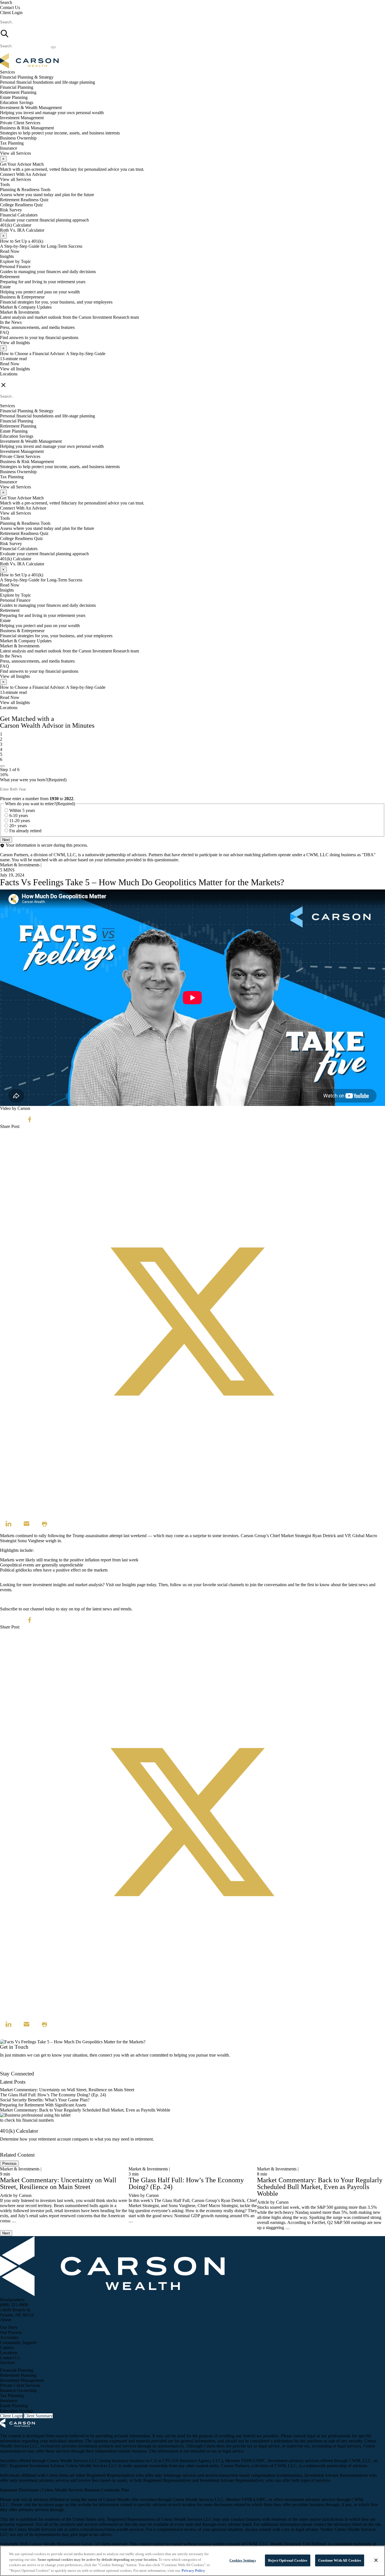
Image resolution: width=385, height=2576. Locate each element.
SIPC (261, 2461)
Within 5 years (22, 810)
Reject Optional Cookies (288, 2560)
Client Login (11, 13)
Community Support (18, 2342)
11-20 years (20, 821)
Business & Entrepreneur (22, 297)
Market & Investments (20, 312)
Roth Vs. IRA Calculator (22, 230)
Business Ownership (18, 138)
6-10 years (19, 815)
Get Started (10, 2150)
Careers (7, 2348)
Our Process (11, 2332)
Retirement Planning (18, 92)
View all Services (16, 153)
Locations (9, 374)
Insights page (134, 1585)
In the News (11, 322)
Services (7, 2363)
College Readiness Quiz (21, 205)
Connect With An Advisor (23, 174)
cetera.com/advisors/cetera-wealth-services (106, 2529)
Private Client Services (20, 123)
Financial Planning (17, 87)
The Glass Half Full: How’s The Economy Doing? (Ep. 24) (53, 2095)
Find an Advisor (14, 2069)
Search (6, 2)
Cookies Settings (243, 2560)
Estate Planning (14, 97)
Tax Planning (12, 143)
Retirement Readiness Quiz (24, 200)
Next (6, 840)
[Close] (376, 2560)
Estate (5, 287)
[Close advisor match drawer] (2, 766)
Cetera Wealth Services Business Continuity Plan (86, 2490)
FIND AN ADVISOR (20, 379)
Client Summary (38, 2416)
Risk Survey (11, 210)
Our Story (9, 2327)
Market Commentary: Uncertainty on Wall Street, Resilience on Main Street (67, 2090)
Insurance (9, 148)
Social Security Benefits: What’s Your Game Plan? (45, 2100)
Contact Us (10, 7)
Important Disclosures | (21, 2490)
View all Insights (15, 343)
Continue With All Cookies (340, 2560)
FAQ (5, 332)
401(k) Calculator (16, 225)
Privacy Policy (193, 2570)
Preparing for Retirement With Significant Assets (43, 2105)
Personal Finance (15, 266)
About (6, 2320)
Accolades (9, 2337)
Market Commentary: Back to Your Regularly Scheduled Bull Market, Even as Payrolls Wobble (85, 2110)
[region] (193, 2561)
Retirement (10, 277)
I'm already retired (25, 831)
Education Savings (17, 102)
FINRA (248, 2461)
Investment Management (22, 118)
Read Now (10, 251)
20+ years (18, 826)
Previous (9, 2164)
